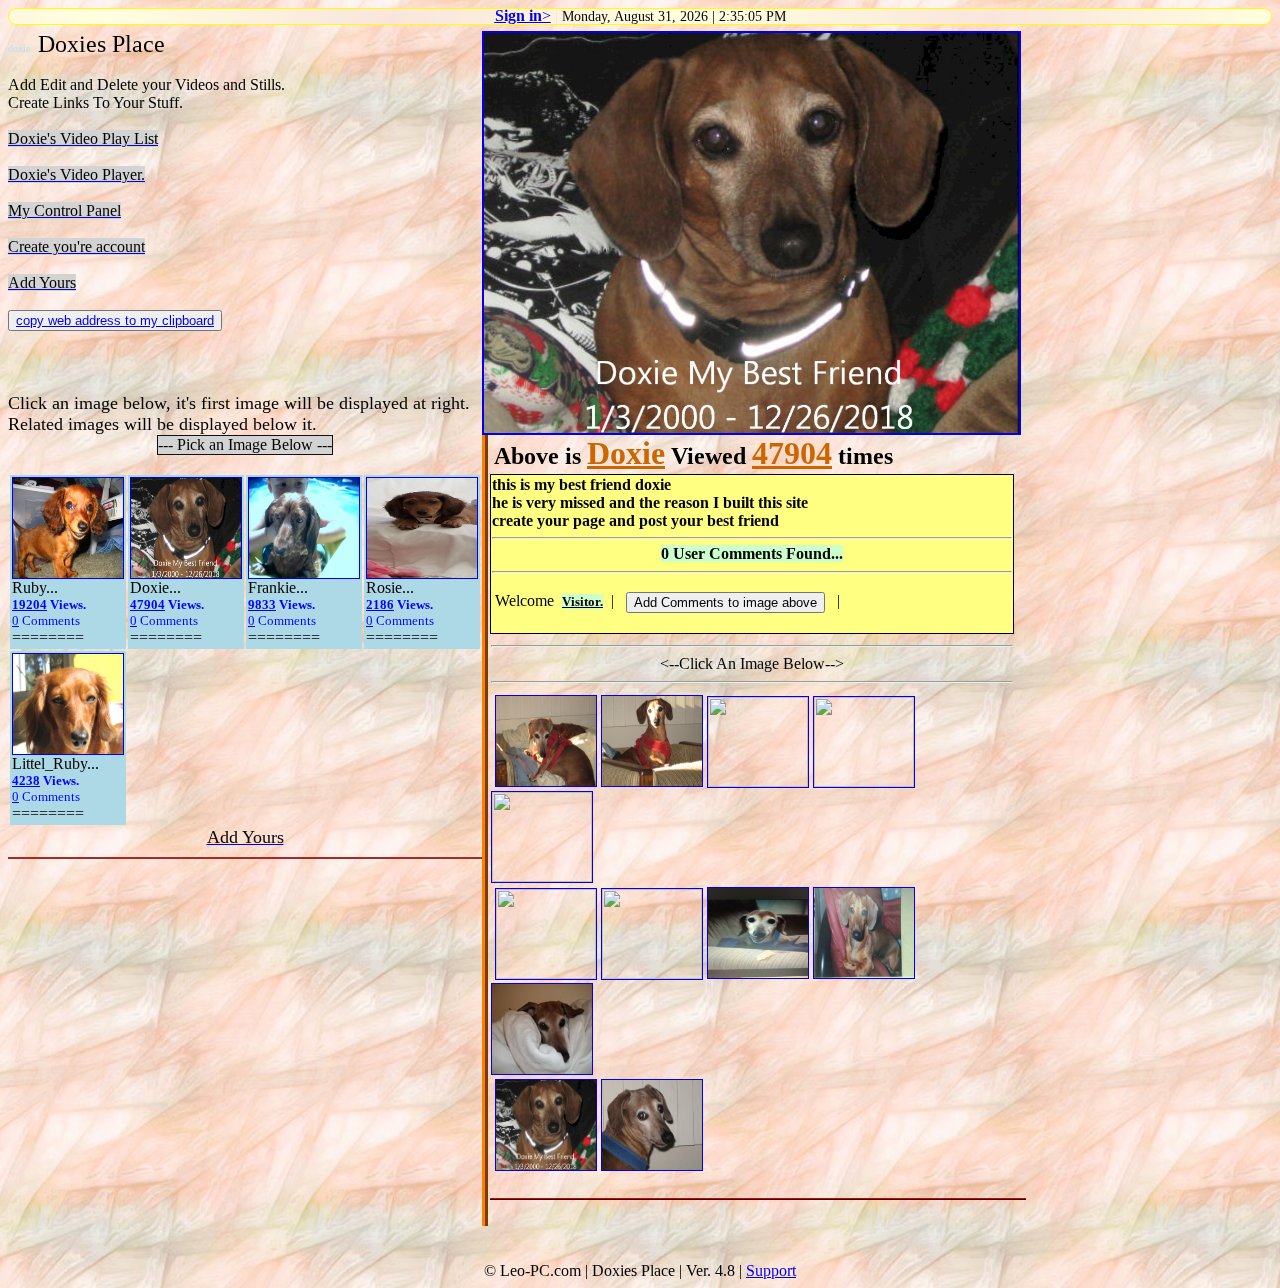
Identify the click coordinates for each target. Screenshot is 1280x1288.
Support (771, 1270)
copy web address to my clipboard (115, 320)
